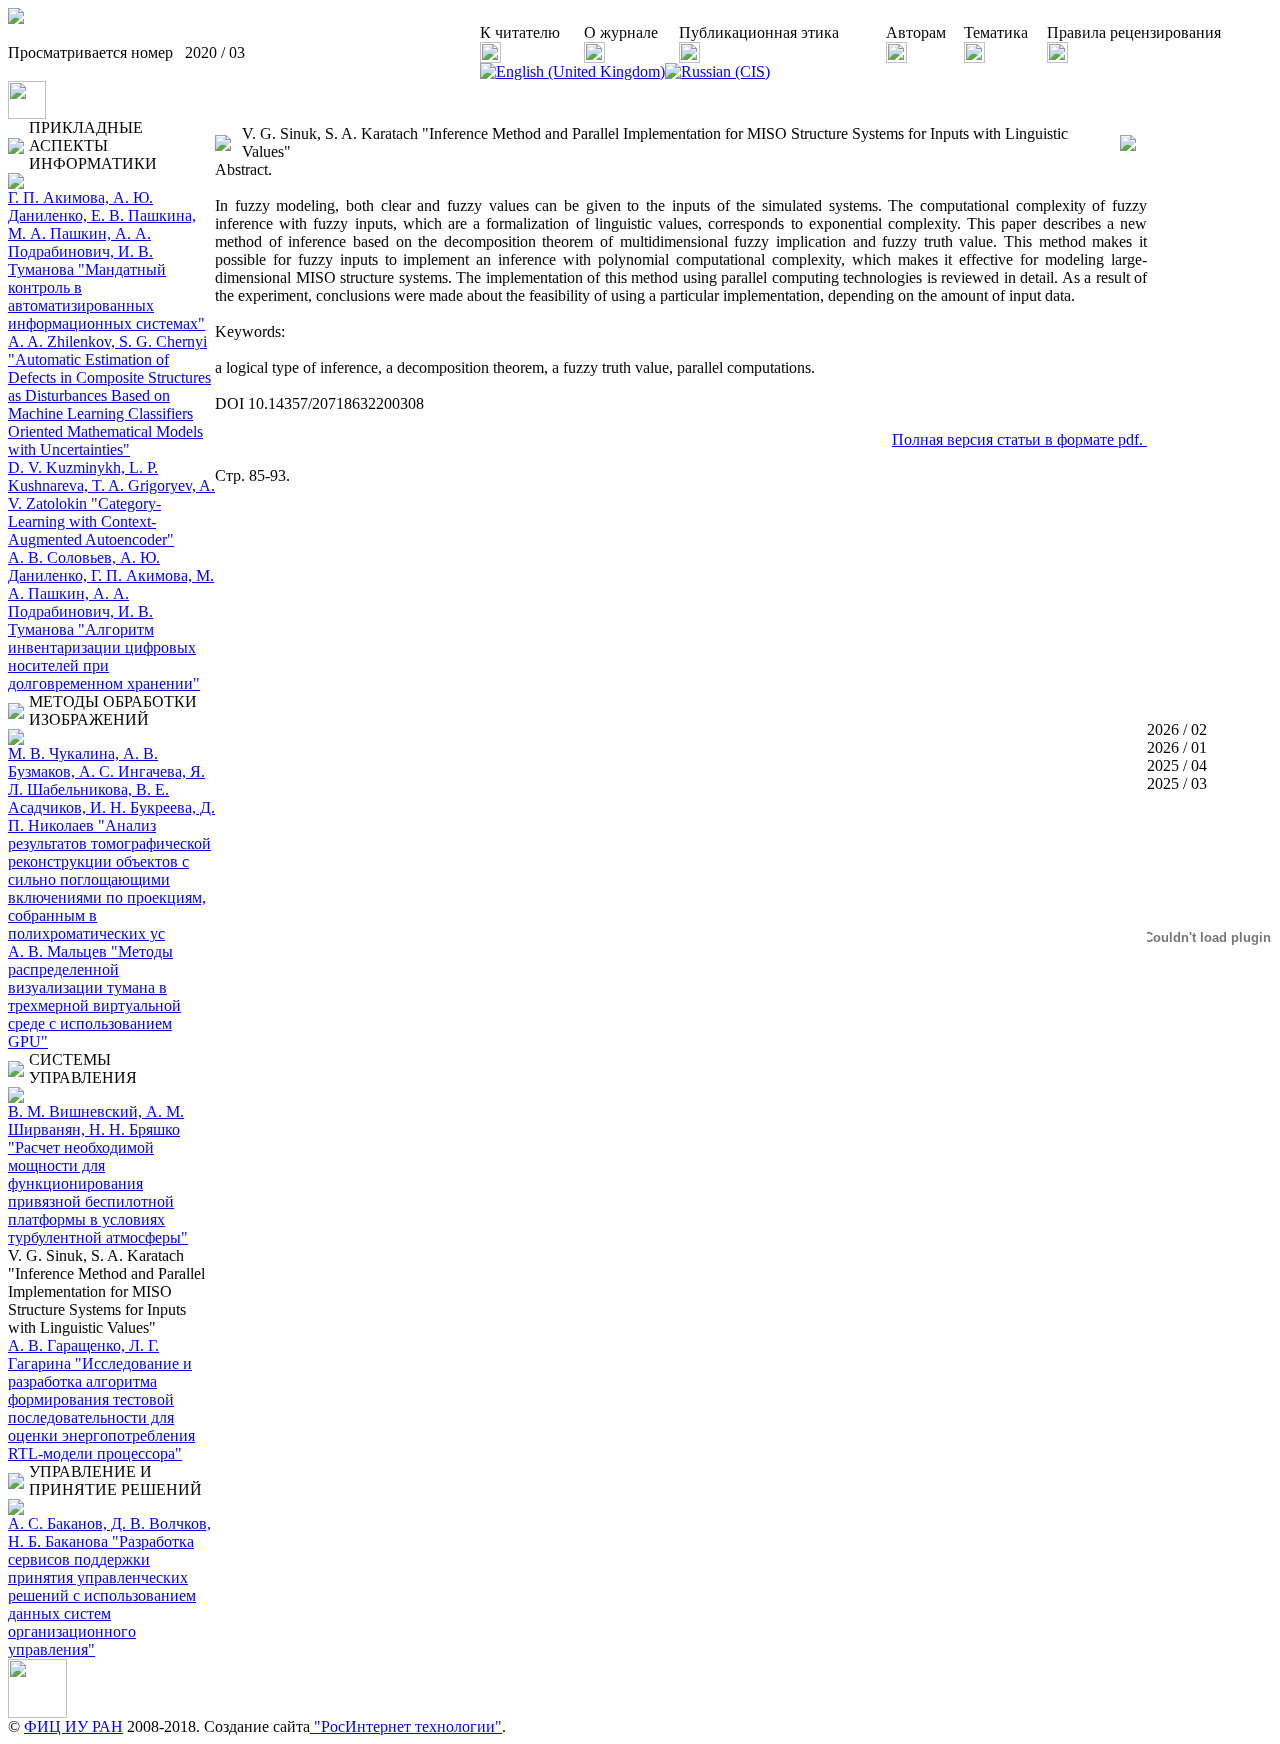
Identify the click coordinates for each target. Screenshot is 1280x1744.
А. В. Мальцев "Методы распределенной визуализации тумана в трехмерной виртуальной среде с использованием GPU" (94, 996)
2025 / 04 (1177, 765)
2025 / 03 (1177, 783)
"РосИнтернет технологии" (406, 1726)
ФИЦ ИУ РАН (73, 1726)
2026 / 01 (1177, 747)
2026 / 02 (1177, 729)
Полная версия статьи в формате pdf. (1019, 439)
